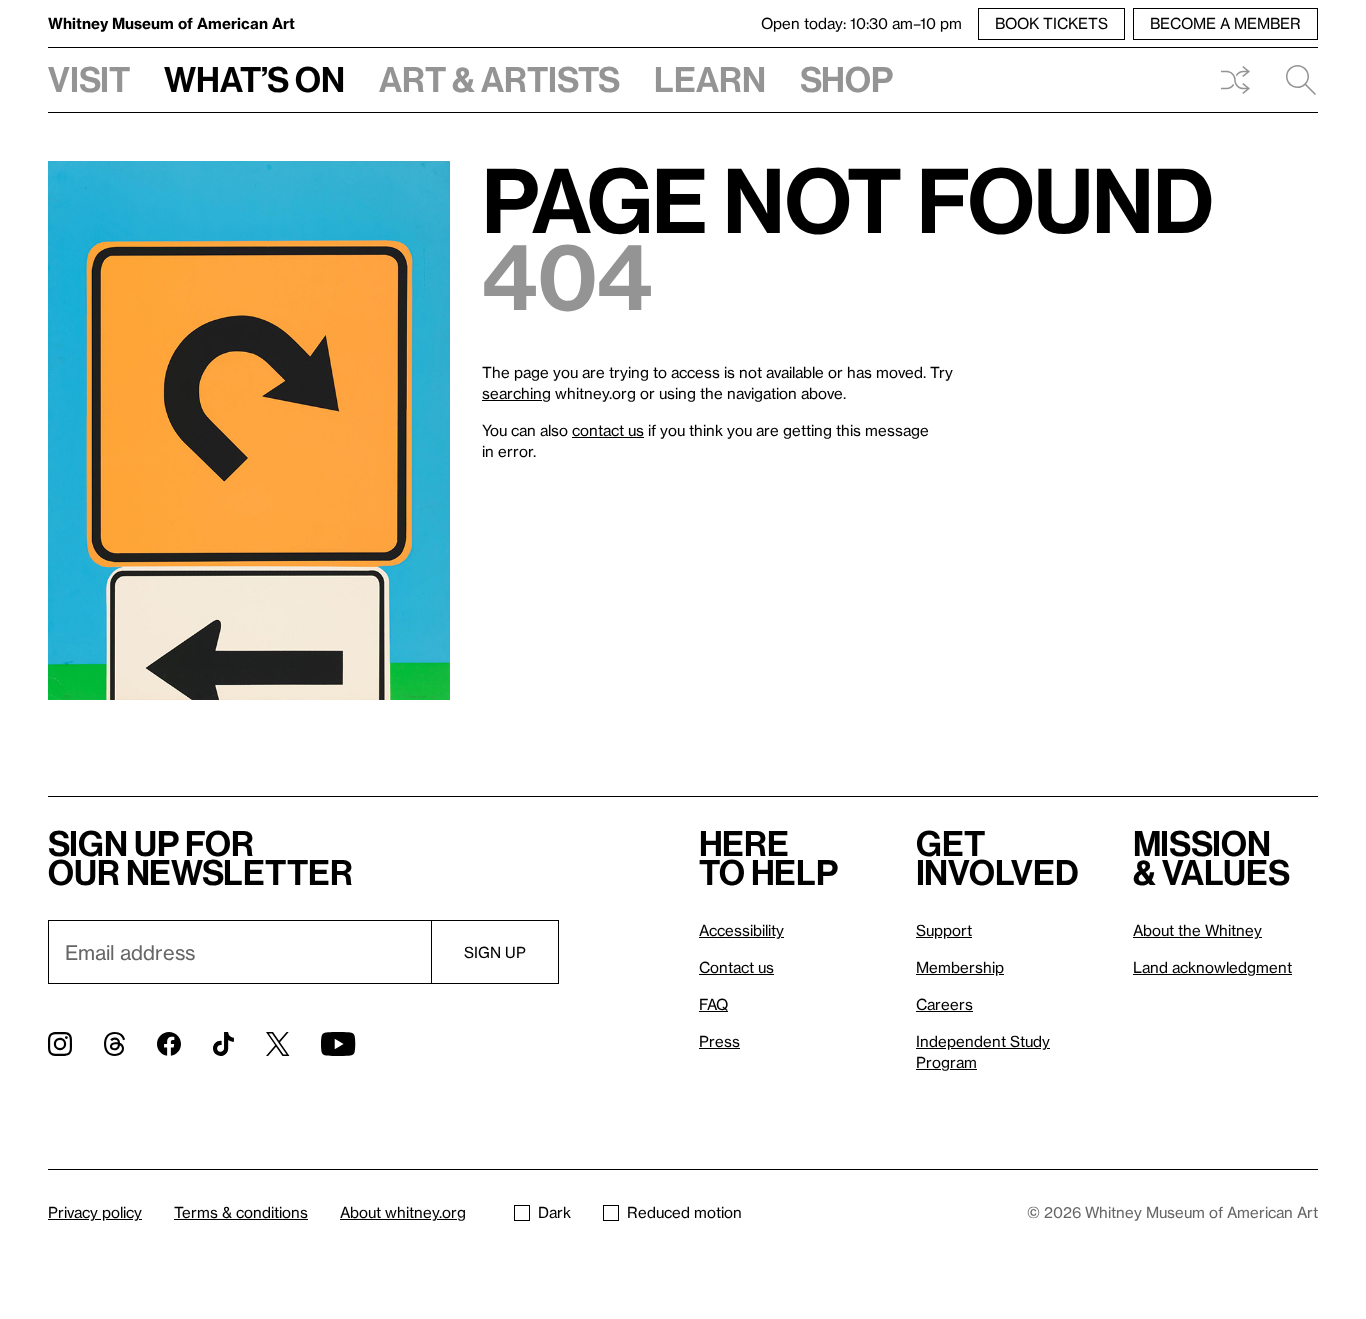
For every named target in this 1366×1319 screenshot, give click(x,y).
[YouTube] (338, 1044)
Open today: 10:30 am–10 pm (861, 23)
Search (1293, 80)
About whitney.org (403, 1212)
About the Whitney (1197, 930)
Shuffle (1235, 80)
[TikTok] (223, 1044)
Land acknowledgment (1212, 967)
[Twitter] (277, 1044)
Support (944, 930)
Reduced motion (684, 1212)
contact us (608, 430)
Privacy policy (95, 1212)
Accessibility (741, 930)
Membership (960, 967)
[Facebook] (169, 1044)
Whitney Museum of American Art (171, 23)
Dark (554, 1212)
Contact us (736, 967)
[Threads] (114, 1044)
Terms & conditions (241, 1212)
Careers (944, 1004)
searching (516, 393)
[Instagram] (60, 1044)
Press (719, 1041)
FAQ (713, 1004)
